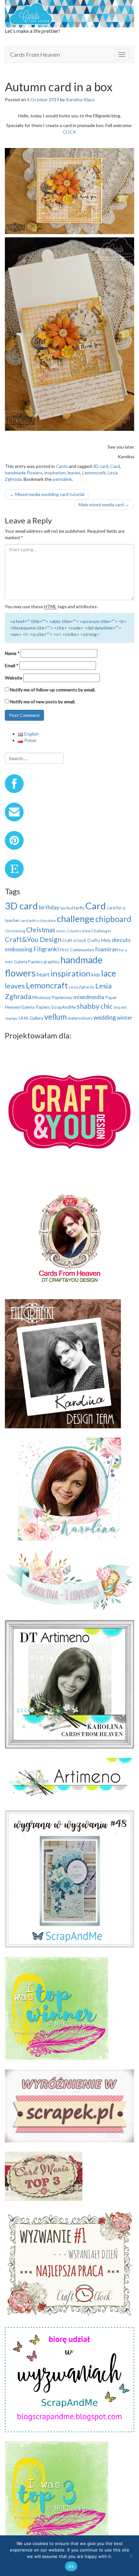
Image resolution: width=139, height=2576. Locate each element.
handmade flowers (24, 473)
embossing (19, 949)
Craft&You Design (33, 939)
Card (115, 466)
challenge (76, 919)
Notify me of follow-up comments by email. (53, 690)
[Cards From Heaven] (69, 13)
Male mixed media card (104, 505)
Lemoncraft (94, 473)
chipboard (113, 919)
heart (43, 974)
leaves (74, 473)
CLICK (69, 132)
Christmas (41, 930)
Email (12, 665)
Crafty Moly (99, 940)
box (63, 908)
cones (61, 931)
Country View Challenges (89, 931)
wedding (105, 1017)
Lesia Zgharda (82, 987)
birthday (49, 907)
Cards (62, 466)
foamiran (107, 949)
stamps (11, 1018)
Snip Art (120, 1007)
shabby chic (95, 1006)
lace (109, 973)
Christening (15, 931)
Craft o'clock (74, 940)
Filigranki (46, 949)
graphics (52, 962)
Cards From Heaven (35, 54)
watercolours (80, 1018)
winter (125, 1018)
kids (96, 975)
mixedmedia (89, 997)
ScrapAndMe (64, 1007)
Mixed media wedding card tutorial (47, 494)
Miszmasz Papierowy (52, 997)
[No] (131, 2556)
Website (14, 678)
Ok (71, 2566)
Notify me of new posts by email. (43, 702)
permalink (62, 479)
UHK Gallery (31, 1018)
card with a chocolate (38, 921)
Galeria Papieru (28, 962)
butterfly (75, 908)
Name (12, 653)
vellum (56, 1017)
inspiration (55, 473)
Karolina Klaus (80, 99)
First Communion (77, 950)
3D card (101, 466)
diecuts (121, 940)
